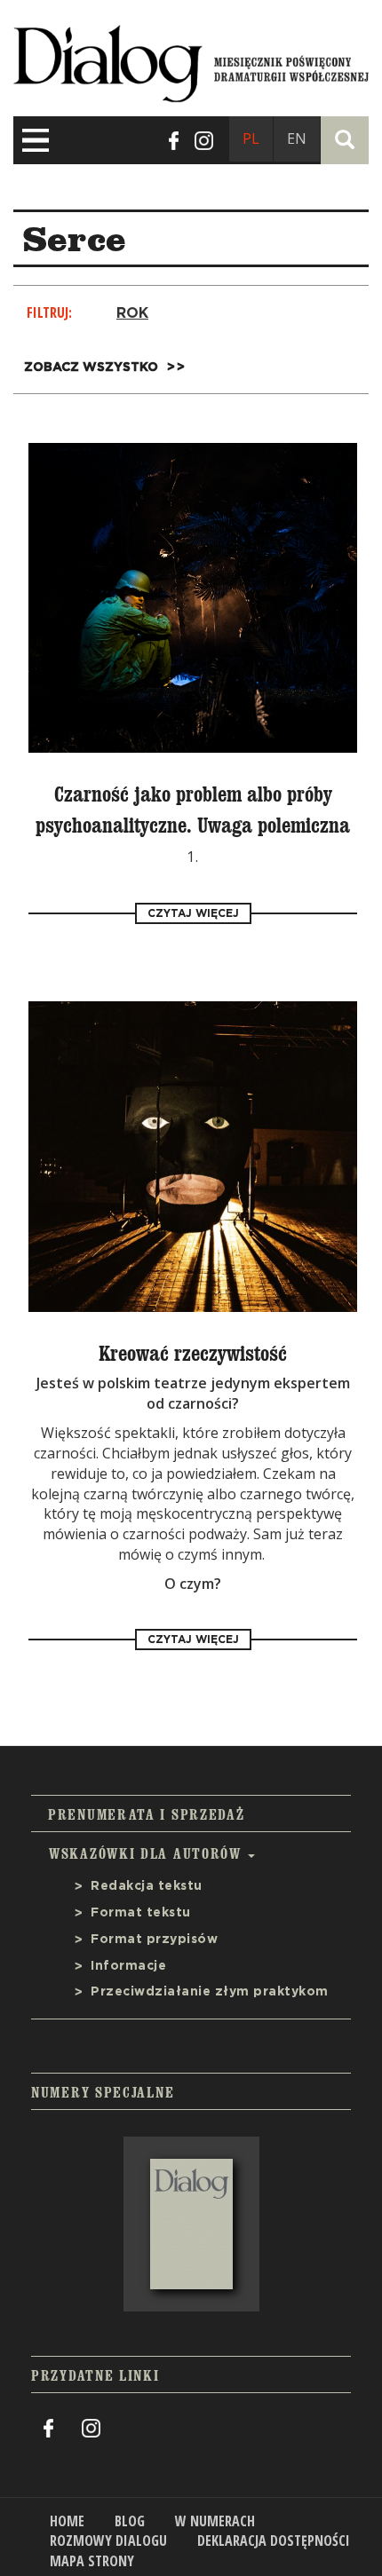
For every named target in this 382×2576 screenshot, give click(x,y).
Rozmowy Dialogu (108, 2540)
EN (297, 138)
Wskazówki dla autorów (147, 1853)
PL (251, 138)
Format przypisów (154, 1940)
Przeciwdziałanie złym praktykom (210, 1992)
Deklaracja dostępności (274, 2540)
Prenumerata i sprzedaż (146, 1814)
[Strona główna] (191, 59)
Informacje (128, 1966)
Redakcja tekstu (147, 1886)
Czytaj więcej (193, 913)
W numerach (215, 2521)
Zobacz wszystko (91, 367)
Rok (132, 313)
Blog (130, 2521)
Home (67, 2521)
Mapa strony (92, 2561)
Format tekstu (141, 1913)
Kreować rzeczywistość (193, 1354)
